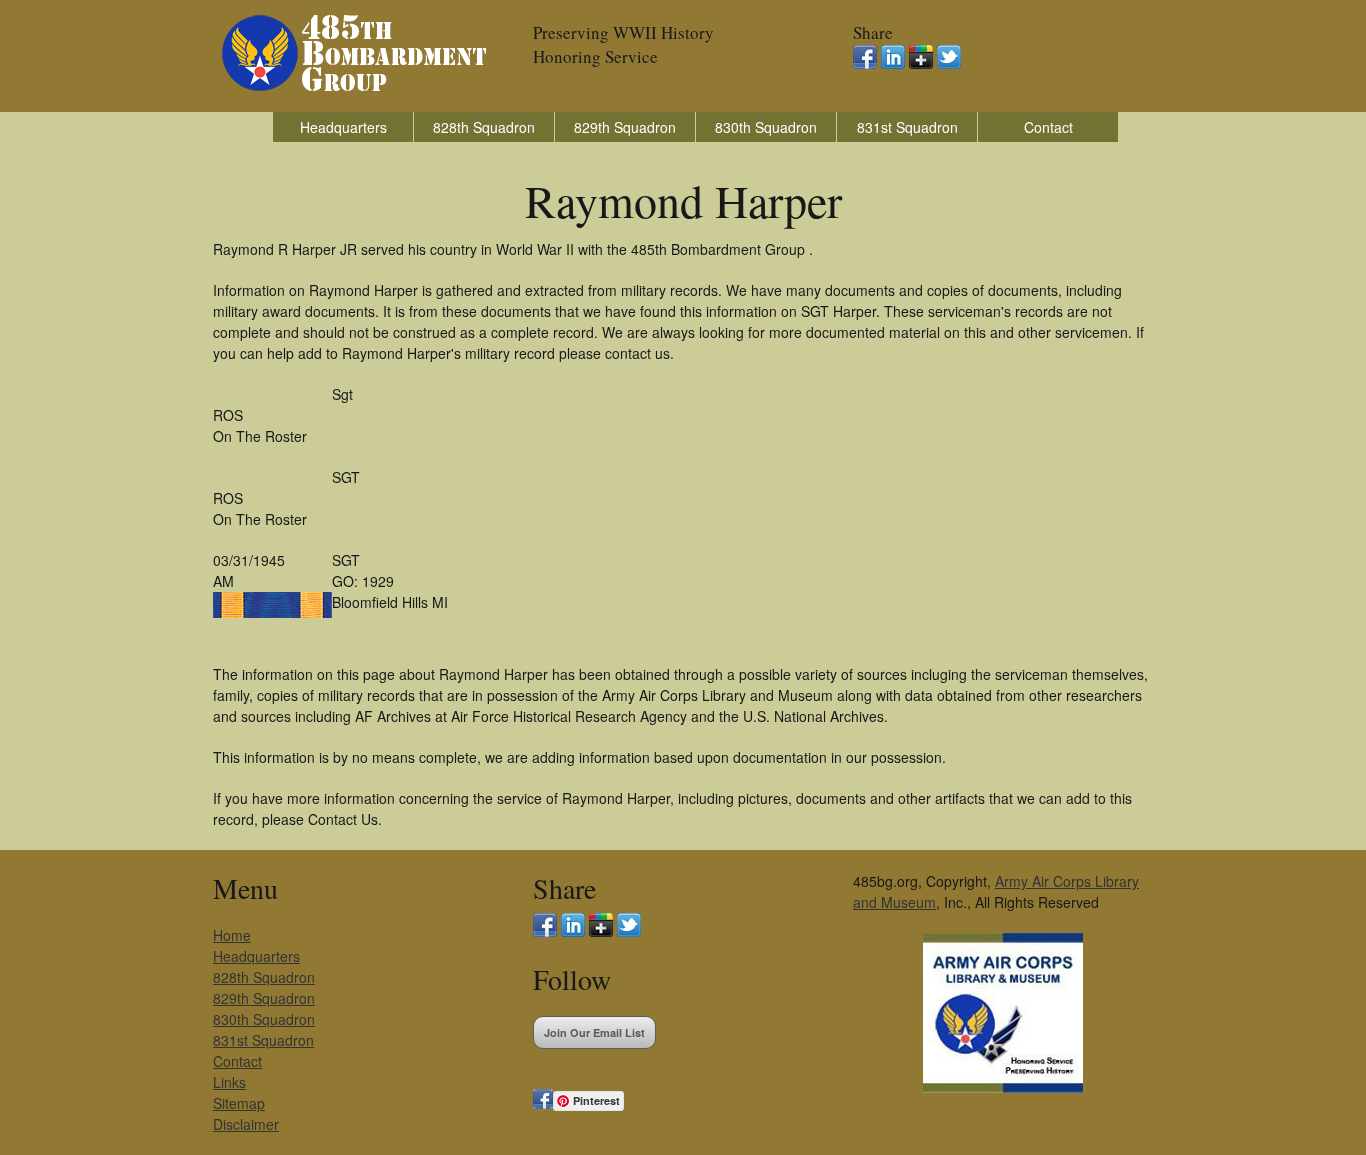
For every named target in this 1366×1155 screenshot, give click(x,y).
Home (232, 935)
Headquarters (343, 127)
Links (229, 1082)
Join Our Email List (594, 1032)
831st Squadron (907, 127)
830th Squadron (766, 127)
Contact (1048, 127)
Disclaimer (246, 1124)
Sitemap (239, 1103)
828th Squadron (484, 127)
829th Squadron (625, 127)
